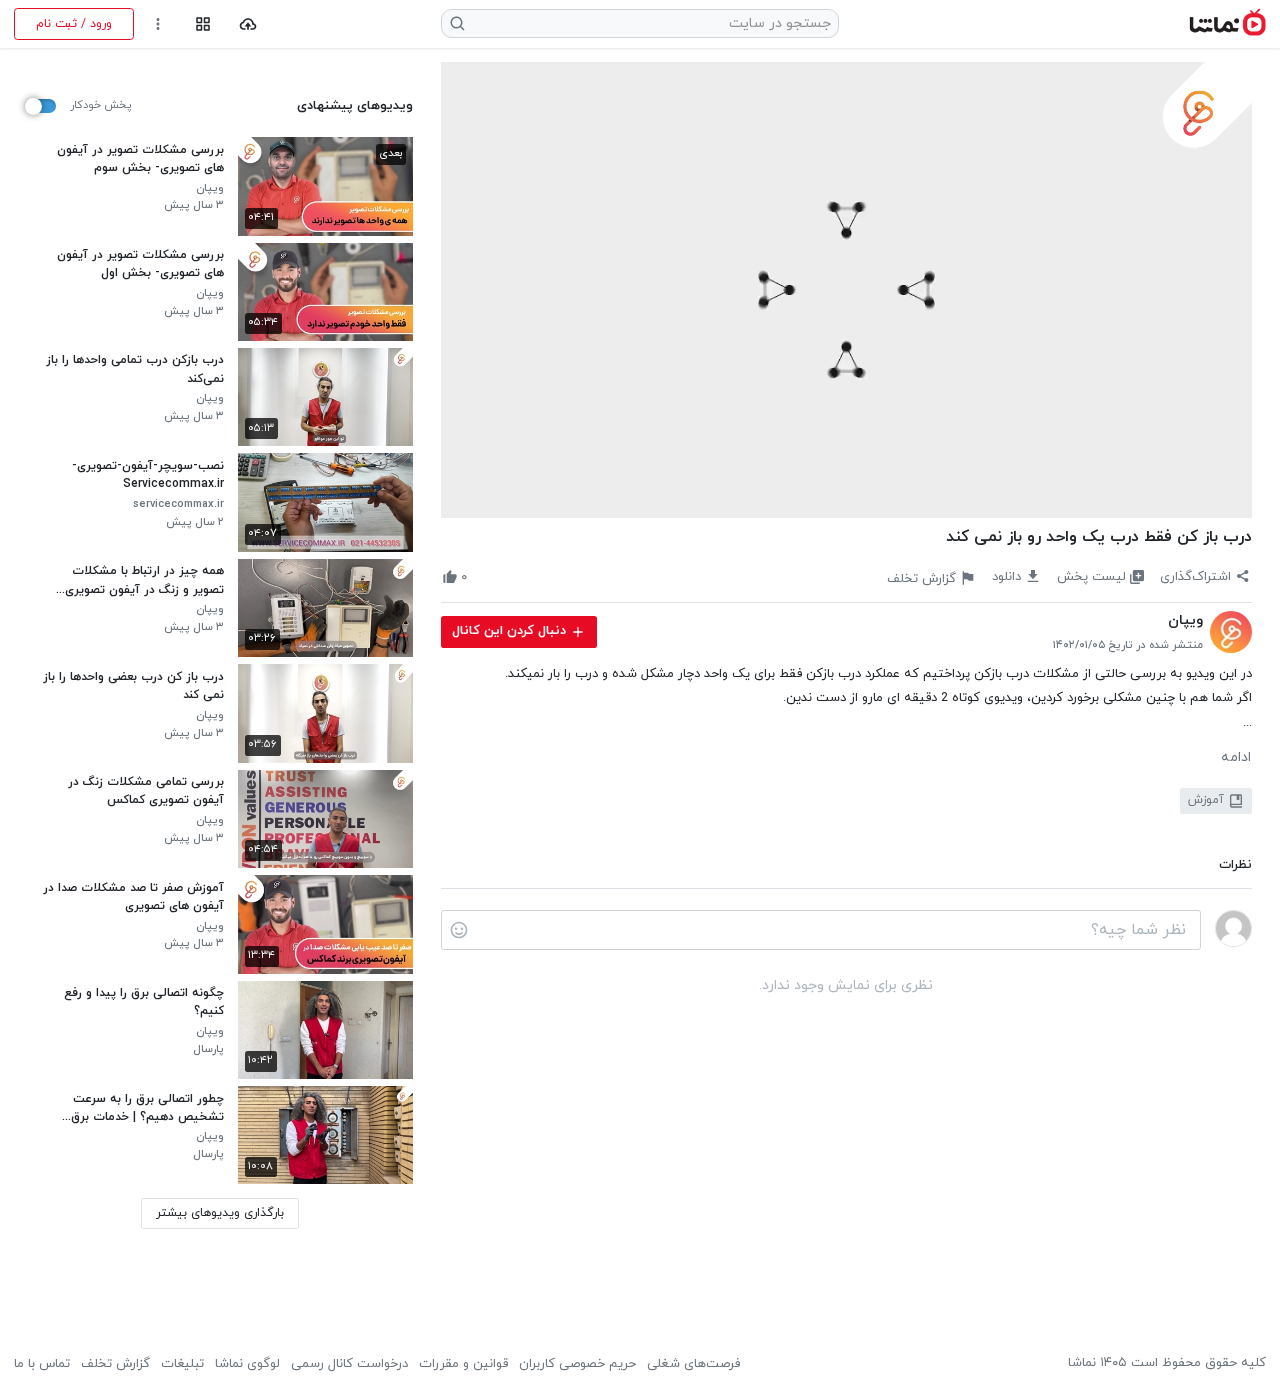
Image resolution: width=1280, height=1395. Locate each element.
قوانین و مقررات (463, 1364)
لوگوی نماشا (247, 1364)
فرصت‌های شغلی (693, 1364)
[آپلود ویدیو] (248, 24)
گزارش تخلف (115, 1364)
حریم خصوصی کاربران (577, 1364)
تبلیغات (182, 1364)
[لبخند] (459, 930)
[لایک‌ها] (483, 577)
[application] (846, 290)
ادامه (1236, 758)
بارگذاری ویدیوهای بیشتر (220, 1213)
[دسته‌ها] (202, 24)
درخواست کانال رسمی (349, 1364)
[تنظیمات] (158, 24)
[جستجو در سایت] (458, 23)
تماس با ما (42, 1364)
